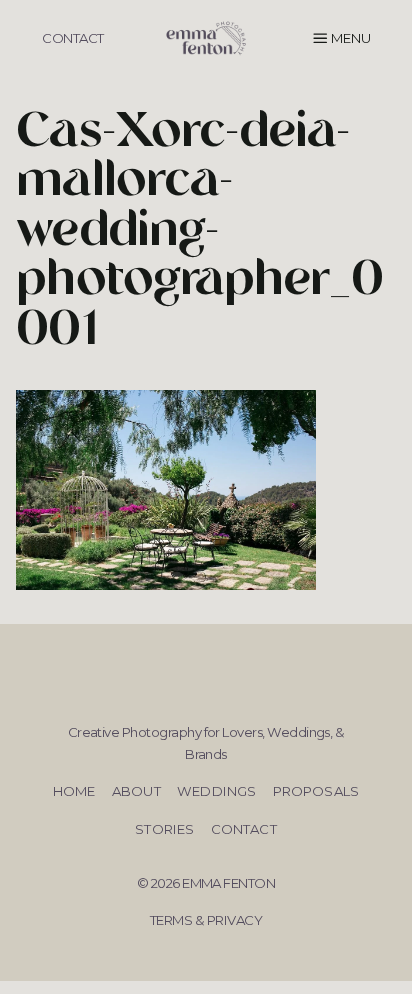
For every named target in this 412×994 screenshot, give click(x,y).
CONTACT (72, 38)
